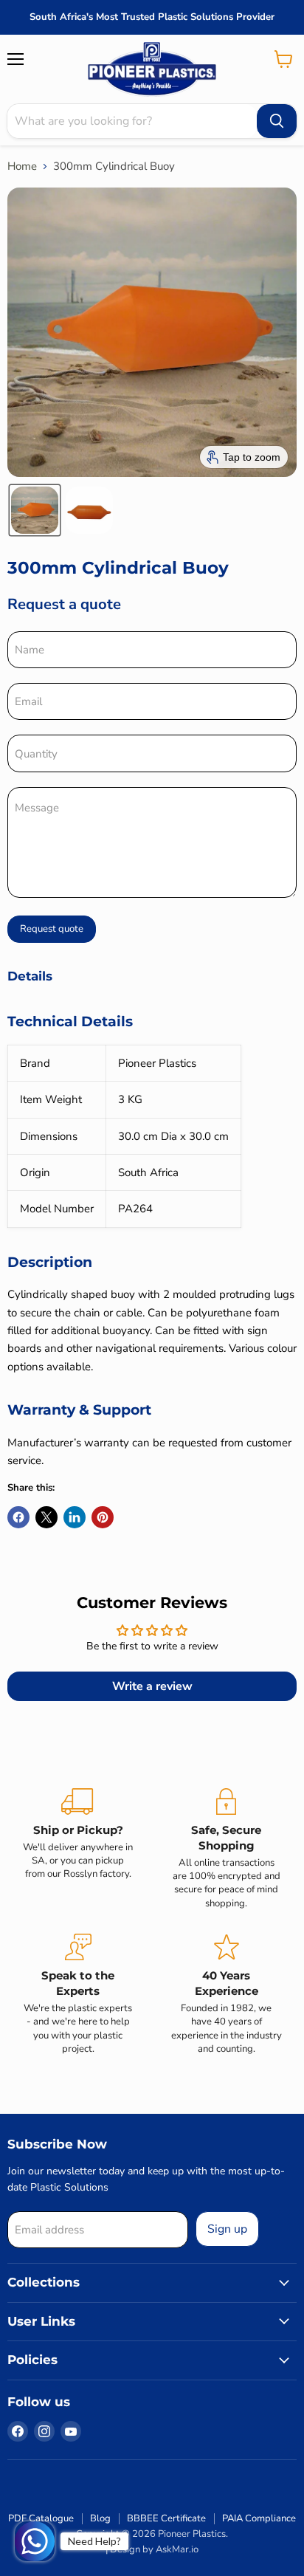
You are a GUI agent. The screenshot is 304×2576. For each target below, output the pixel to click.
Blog (100, 2518)
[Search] (277, 121)
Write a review (152, 1686)
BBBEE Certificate (166, 2518)
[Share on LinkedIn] (75, 1517)
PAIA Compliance (259, 2518)
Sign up (227, 2229)
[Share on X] (46, 1517)
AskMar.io (177, 2549)
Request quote (52, 929)
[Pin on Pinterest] (103, 1517)
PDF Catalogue (41, 2518)
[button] (35, 510)
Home (22, 166)
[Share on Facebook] (18, 1517)
